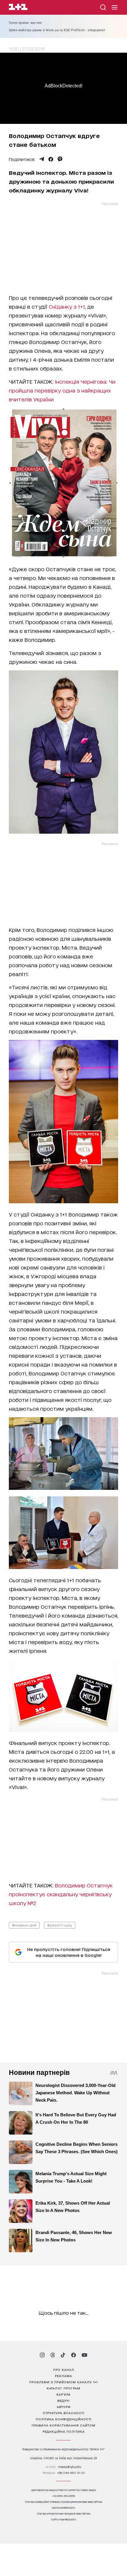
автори (64, 2407)
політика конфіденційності (64, 2419)
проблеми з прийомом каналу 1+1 (63, 2382)
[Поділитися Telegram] (42, 159)
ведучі (63, 2400)
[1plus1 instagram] (42, 2355)
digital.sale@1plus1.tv (63, 2508)
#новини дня (24, 1925)
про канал (64, 2369)
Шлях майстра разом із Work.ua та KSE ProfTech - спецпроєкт (57, 30)
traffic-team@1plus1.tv (64, 2519)
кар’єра (63, 2394)
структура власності (64, 2413)
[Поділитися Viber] (60, 159)
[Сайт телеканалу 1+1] (18, 8)
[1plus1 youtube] (84, 2355)
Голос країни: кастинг (25, 23)
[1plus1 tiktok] (63, 2355)
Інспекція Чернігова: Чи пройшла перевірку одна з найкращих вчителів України (62, 390)
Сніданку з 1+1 (67, 306)
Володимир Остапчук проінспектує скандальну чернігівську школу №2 (61, 1894)
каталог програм (63, 2388)
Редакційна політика (64, 2431)
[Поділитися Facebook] (51, 159)
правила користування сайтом (63, 2425)
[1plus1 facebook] (74, 2355)
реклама (63, 2376)
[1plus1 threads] (53, 2355)
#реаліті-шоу (60, 1925)
